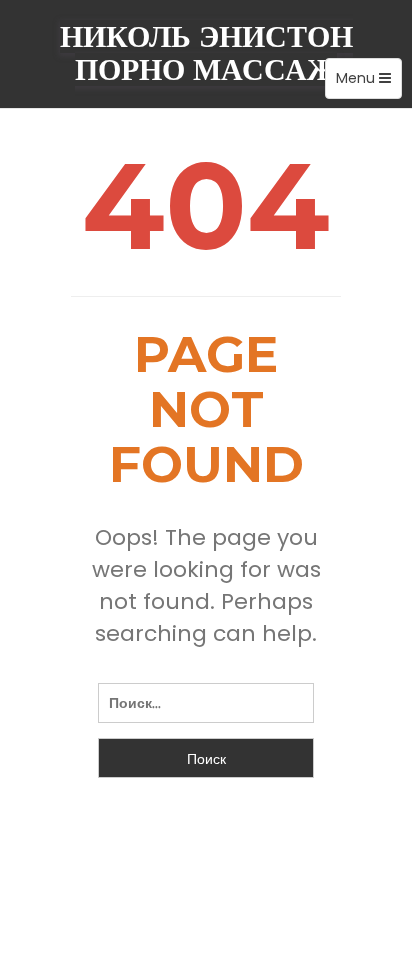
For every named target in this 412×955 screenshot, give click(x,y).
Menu (368, 83)
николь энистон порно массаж (206, 53)
